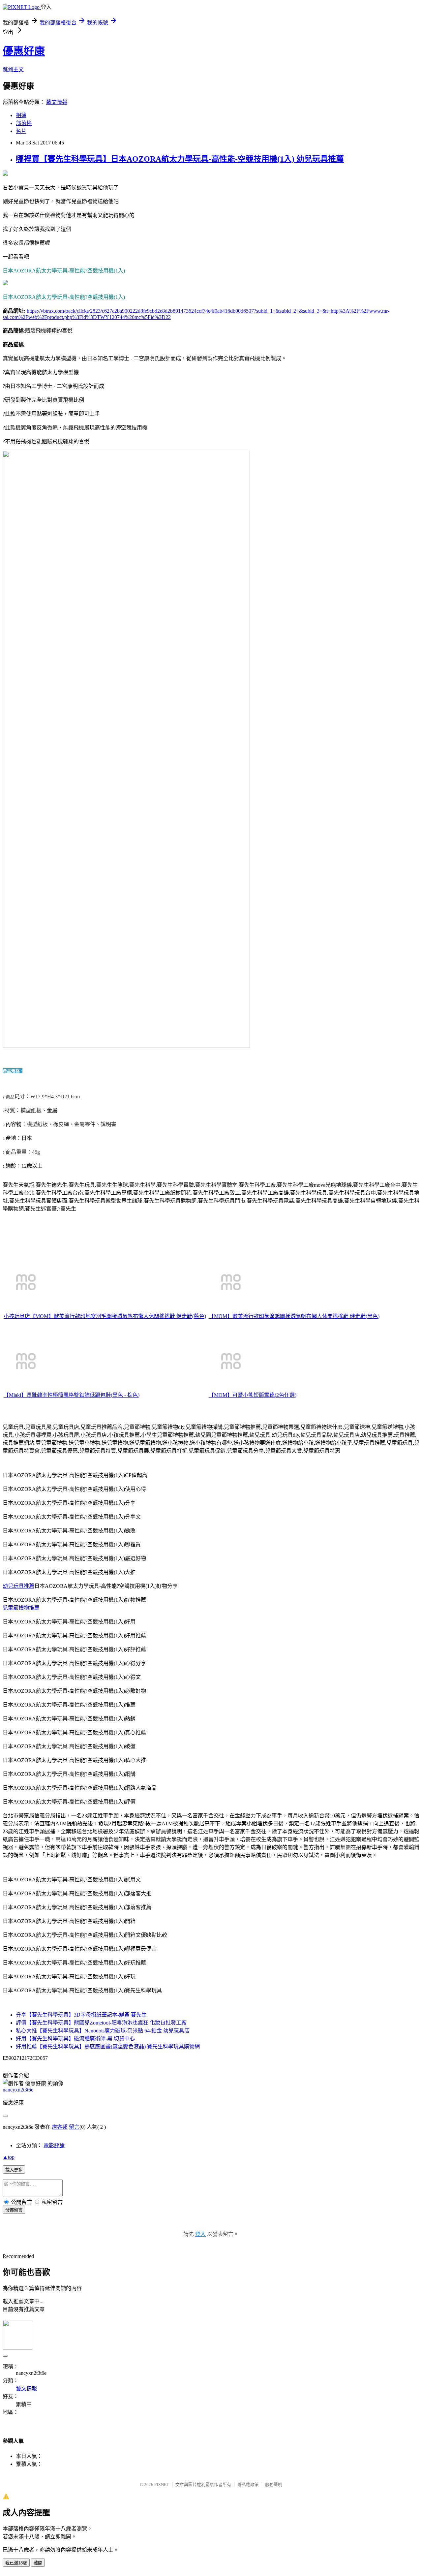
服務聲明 (274, 2484)
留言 (74, 2127)
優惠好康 (24, 51)
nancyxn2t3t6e (18, 2090)
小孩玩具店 (17, 1316)
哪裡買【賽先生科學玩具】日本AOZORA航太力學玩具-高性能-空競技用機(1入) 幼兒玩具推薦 (180, 159)
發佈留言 (14, 2210)
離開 (38, 2563)
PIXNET (162, 2484)
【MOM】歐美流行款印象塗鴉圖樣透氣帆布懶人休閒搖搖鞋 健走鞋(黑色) (294, 1316)
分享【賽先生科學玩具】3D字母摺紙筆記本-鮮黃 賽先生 (81, 2015)
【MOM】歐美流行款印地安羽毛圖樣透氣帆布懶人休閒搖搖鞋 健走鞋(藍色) (118, 1316)
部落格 (24, 123)
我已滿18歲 (16, 2563)
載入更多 (14, 2170)
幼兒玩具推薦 (18, 1586)
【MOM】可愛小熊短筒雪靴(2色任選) (253, 1395)
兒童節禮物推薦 (21, 1608)
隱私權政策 (248, 2484)
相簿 (21, 115)
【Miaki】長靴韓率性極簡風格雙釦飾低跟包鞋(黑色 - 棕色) (72, 1395)
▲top (9, 2157)
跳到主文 (13, 69)
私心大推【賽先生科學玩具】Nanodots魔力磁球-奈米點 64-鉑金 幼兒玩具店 (103, 2031)
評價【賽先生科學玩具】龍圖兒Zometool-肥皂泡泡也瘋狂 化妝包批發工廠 (101, 2023)
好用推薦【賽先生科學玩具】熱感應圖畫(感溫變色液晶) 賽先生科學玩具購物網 (108, 2046)
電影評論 (54, 2145)
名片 (21, 131)
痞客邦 (60, 2127)
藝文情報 (57, 102)
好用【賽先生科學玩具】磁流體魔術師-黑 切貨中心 (75, 2039)
